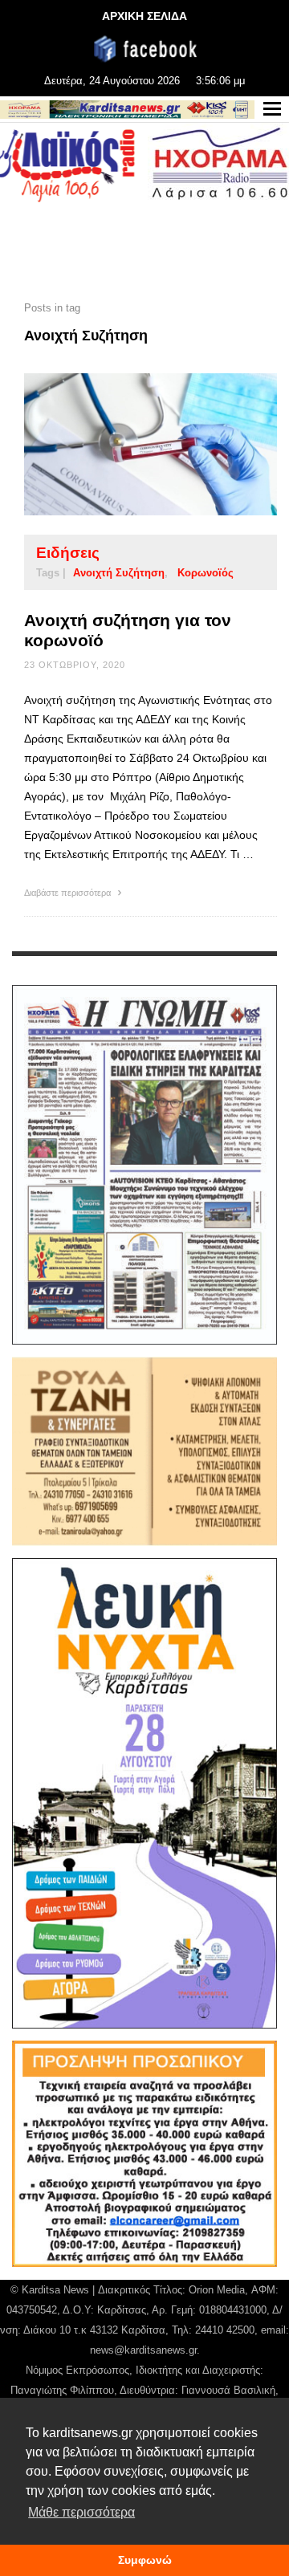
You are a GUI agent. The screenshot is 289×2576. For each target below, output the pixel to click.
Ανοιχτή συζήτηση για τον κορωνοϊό (128, 630)
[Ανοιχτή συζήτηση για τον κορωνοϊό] (125, 445)
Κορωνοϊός (206, 573)
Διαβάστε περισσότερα (69, 893)
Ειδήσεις (68, 553)
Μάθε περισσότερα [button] (81, 2512)
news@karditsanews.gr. (145, 2350)
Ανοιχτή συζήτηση (119, 573)
